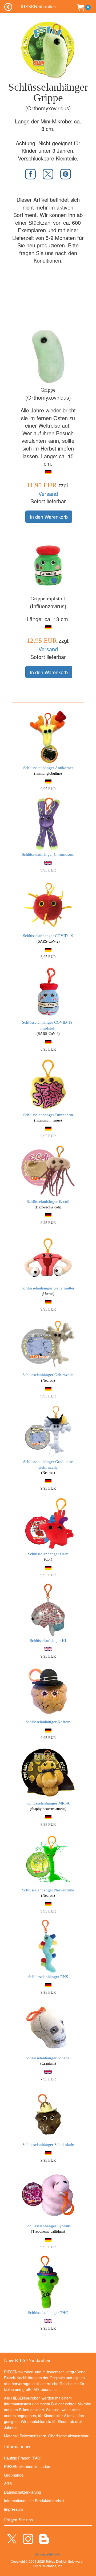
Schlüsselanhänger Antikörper (48, 768)
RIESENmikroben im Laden (27, 2466)
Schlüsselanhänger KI (48, 1641)
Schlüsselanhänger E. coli (48, 1201)
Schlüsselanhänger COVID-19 (48, 936)
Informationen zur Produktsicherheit (34, 2501)
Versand (48, 494)
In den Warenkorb (49, 517)
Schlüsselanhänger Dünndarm (48, 1115)
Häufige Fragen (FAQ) (23, 2458)
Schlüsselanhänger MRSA (48, 1803)
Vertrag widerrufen (48, 2554)
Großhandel (14, 2475)
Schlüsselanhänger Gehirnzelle (48, 1375)
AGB (8, 2483)
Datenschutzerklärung (23, 2492)
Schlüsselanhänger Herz (48, 1554)
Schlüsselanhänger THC (48, 2313)
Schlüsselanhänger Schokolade (48, 2145)
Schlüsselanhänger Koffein (48, 1722)
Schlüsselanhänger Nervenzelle (48, 1890)
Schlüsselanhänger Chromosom (48, 854)
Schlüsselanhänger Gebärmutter (48, 1288)
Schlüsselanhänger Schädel (48, 2058)
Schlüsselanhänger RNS (48, 1977)
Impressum (13, 2509)
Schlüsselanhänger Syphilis (48, 2226)
